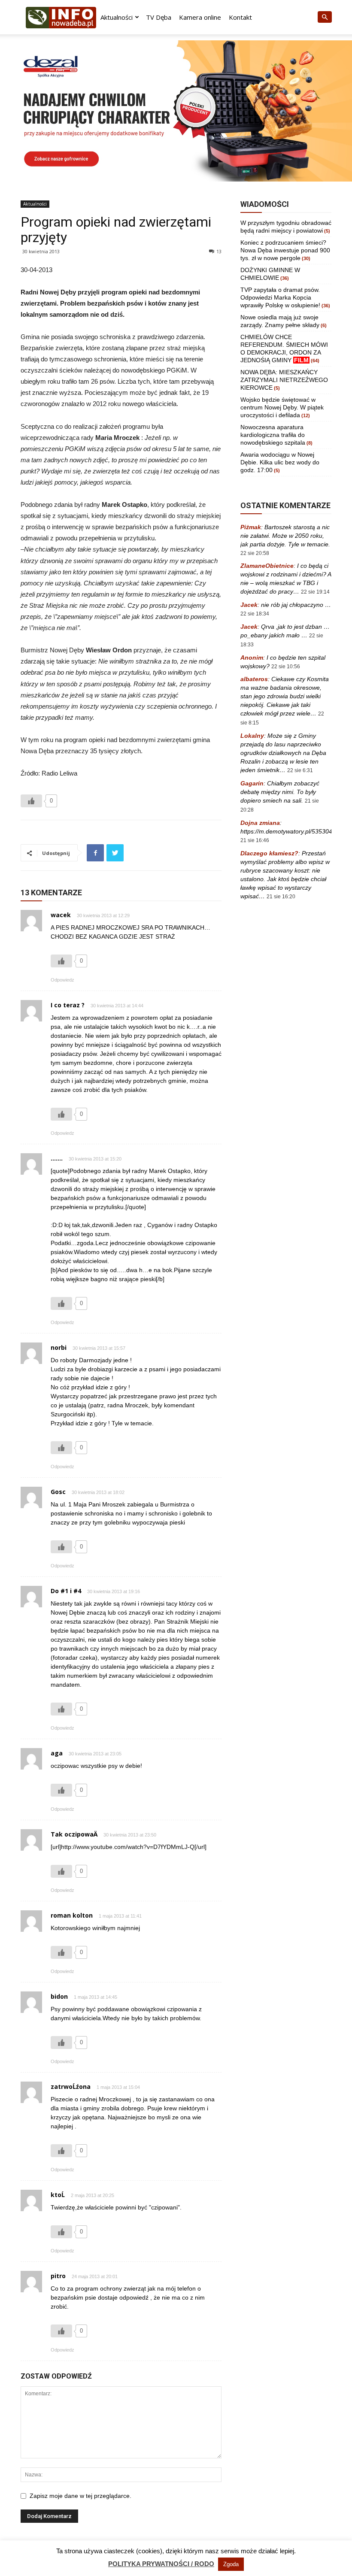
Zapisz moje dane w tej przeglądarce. (80, 2496)
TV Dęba (159, 17)
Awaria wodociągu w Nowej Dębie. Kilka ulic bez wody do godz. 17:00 (280, 462)
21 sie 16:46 (255, 840)
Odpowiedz (62, 980)
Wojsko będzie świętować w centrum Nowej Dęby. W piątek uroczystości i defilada (282, 407)
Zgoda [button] (231, 2564)
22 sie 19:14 (315, 592)
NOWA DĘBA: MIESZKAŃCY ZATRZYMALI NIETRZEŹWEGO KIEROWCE (284, 380)
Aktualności (117, 17)
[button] (325, 17)
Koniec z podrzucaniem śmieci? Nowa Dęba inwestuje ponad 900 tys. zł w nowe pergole (285, 250)
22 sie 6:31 (300, 770)
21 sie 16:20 (281, 897)
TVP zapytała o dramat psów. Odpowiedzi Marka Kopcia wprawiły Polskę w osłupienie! (280, 297)
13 (219, 251)
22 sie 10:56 (286, 667)
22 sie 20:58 (255, 553)
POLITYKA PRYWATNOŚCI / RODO (161, 2564)
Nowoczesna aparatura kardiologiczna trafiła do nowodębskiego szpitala (273, 435)
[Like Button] (31, 801)
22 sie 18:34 (255, 614)
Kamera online (200, 17)
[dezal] (176, 111)
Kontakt (240, 17)
